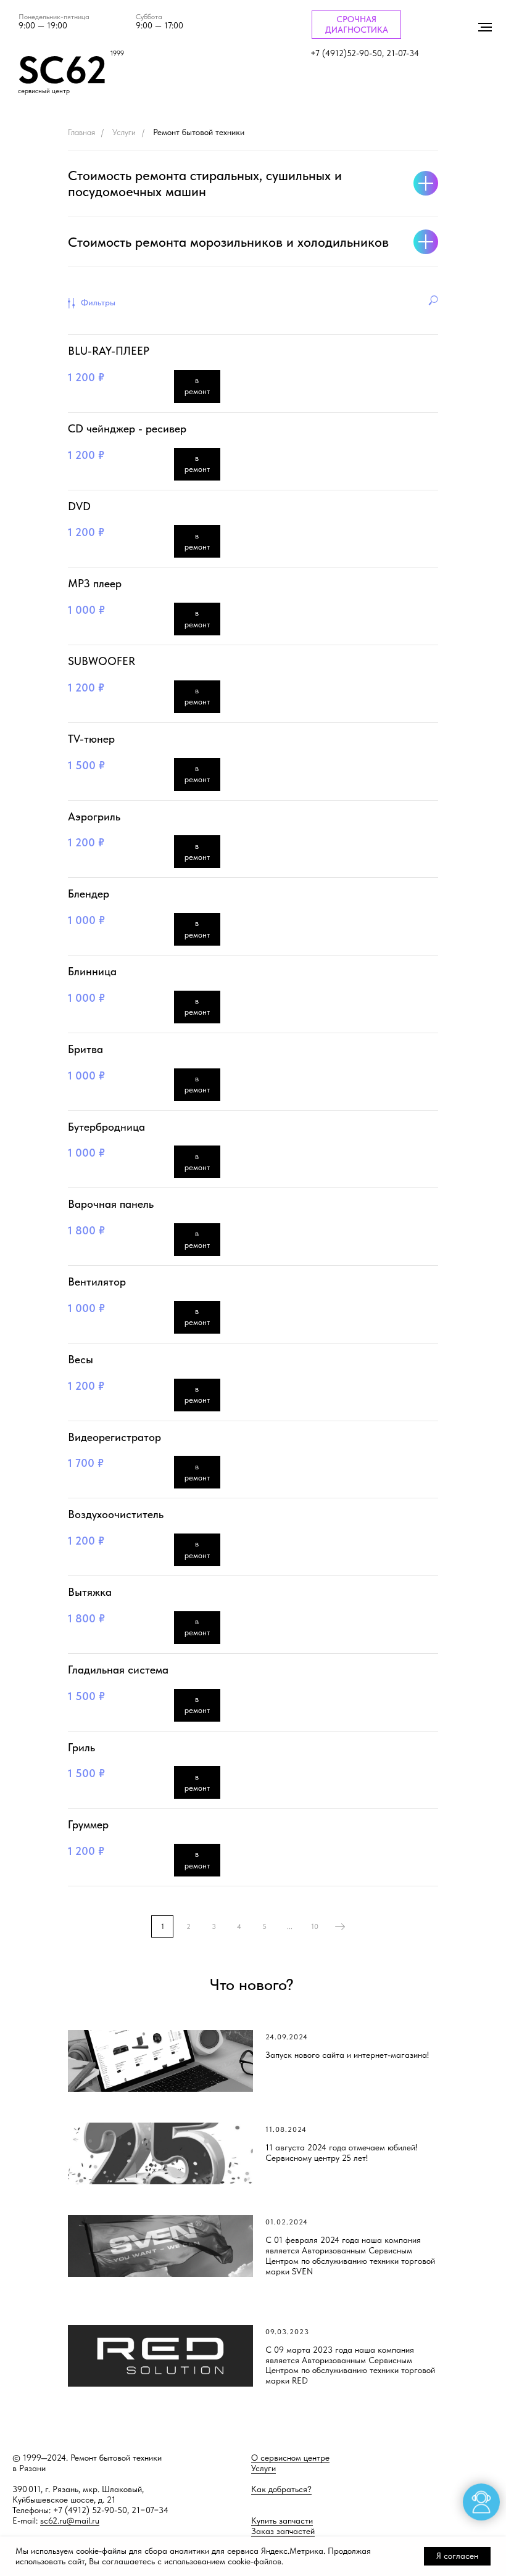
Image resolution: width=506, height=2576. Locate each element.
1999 (117, 53)
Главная (81, 132)
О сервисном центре (290, 2458)
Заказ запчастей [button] (283, 2531)
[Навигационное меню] (485, 27)
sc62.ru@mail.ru (70, 2520)
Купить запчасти (282, 2520)
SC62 (62, 70)
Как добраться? (281, 2489)
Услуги (124, 132)
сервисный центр (44, 91)
